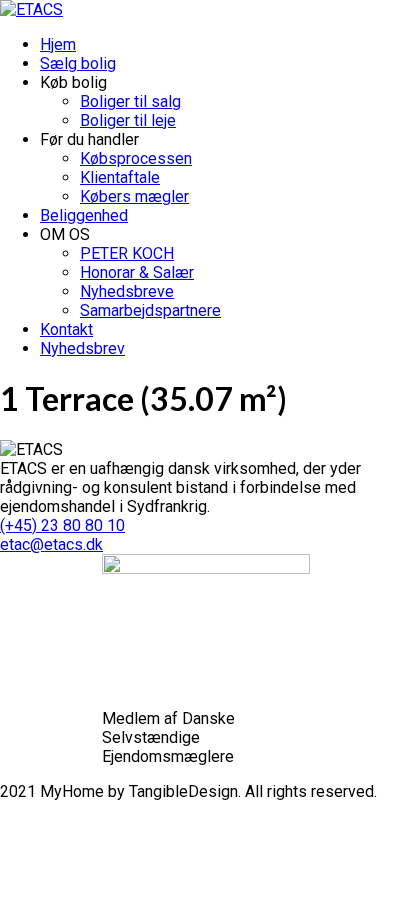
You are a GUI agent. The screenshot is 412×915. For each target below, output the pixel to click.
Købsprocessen (136, 158)
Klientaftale (120, 177)
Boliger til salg (130, 101)
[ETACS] (31, 9)
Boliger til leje (128, 120)
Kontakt (66, 329)
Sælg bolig (78, 63)
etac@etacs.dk (51, 544)
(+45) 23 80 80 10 (62, 525)
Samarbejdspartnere (150, 310)
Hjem (58, 44)
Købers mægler (134, 196)
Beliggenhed (84, 215)
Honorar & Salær (137, 272)
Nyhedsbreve (127, 291)
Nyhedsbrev (82, 348)
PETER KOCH (127, 253)
